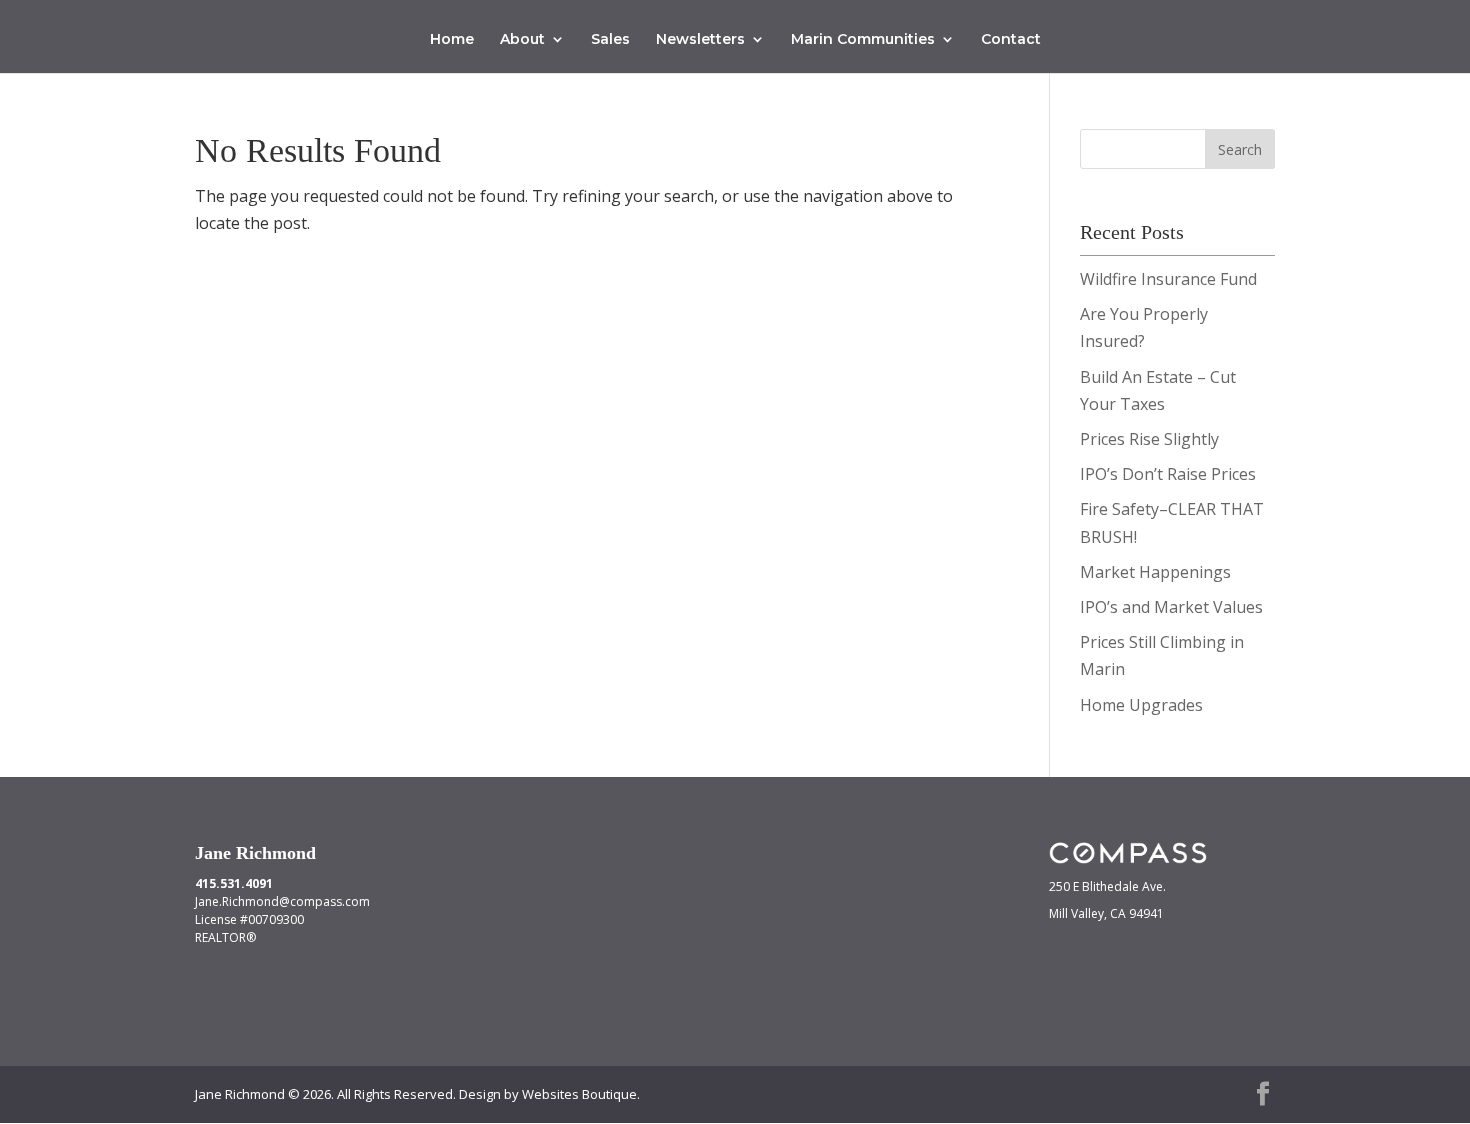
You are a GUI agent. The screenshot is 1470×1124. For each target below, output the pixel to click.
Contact (1011, 40)
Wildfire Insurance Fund (1168, 279)
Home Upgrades (1141, 705)
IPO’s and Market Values (1171, 607)
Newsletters (700, 40)
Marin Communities (863, 40)
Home (452, 40)
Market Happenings (1155, 572)
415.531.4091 (234, 883)
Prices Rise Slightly (1149, 439)
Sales (610, 40)
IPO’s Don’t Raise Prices (1168, 474)
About (522, 40)
